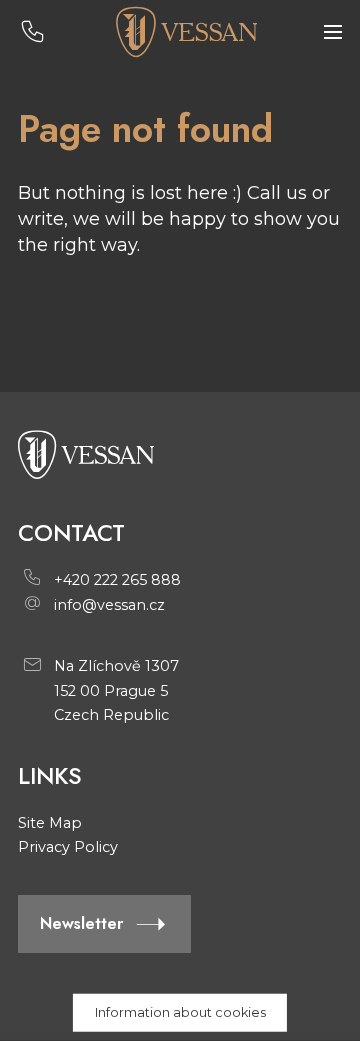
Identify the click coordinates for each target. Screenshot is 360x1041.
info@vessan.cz (109, 605)
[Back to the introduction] (185, 32)
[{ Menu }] (333, 32)
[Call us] (32, 32)
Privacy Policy (68, 847)
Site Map (50, 823)
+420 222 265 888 (117, 580)
